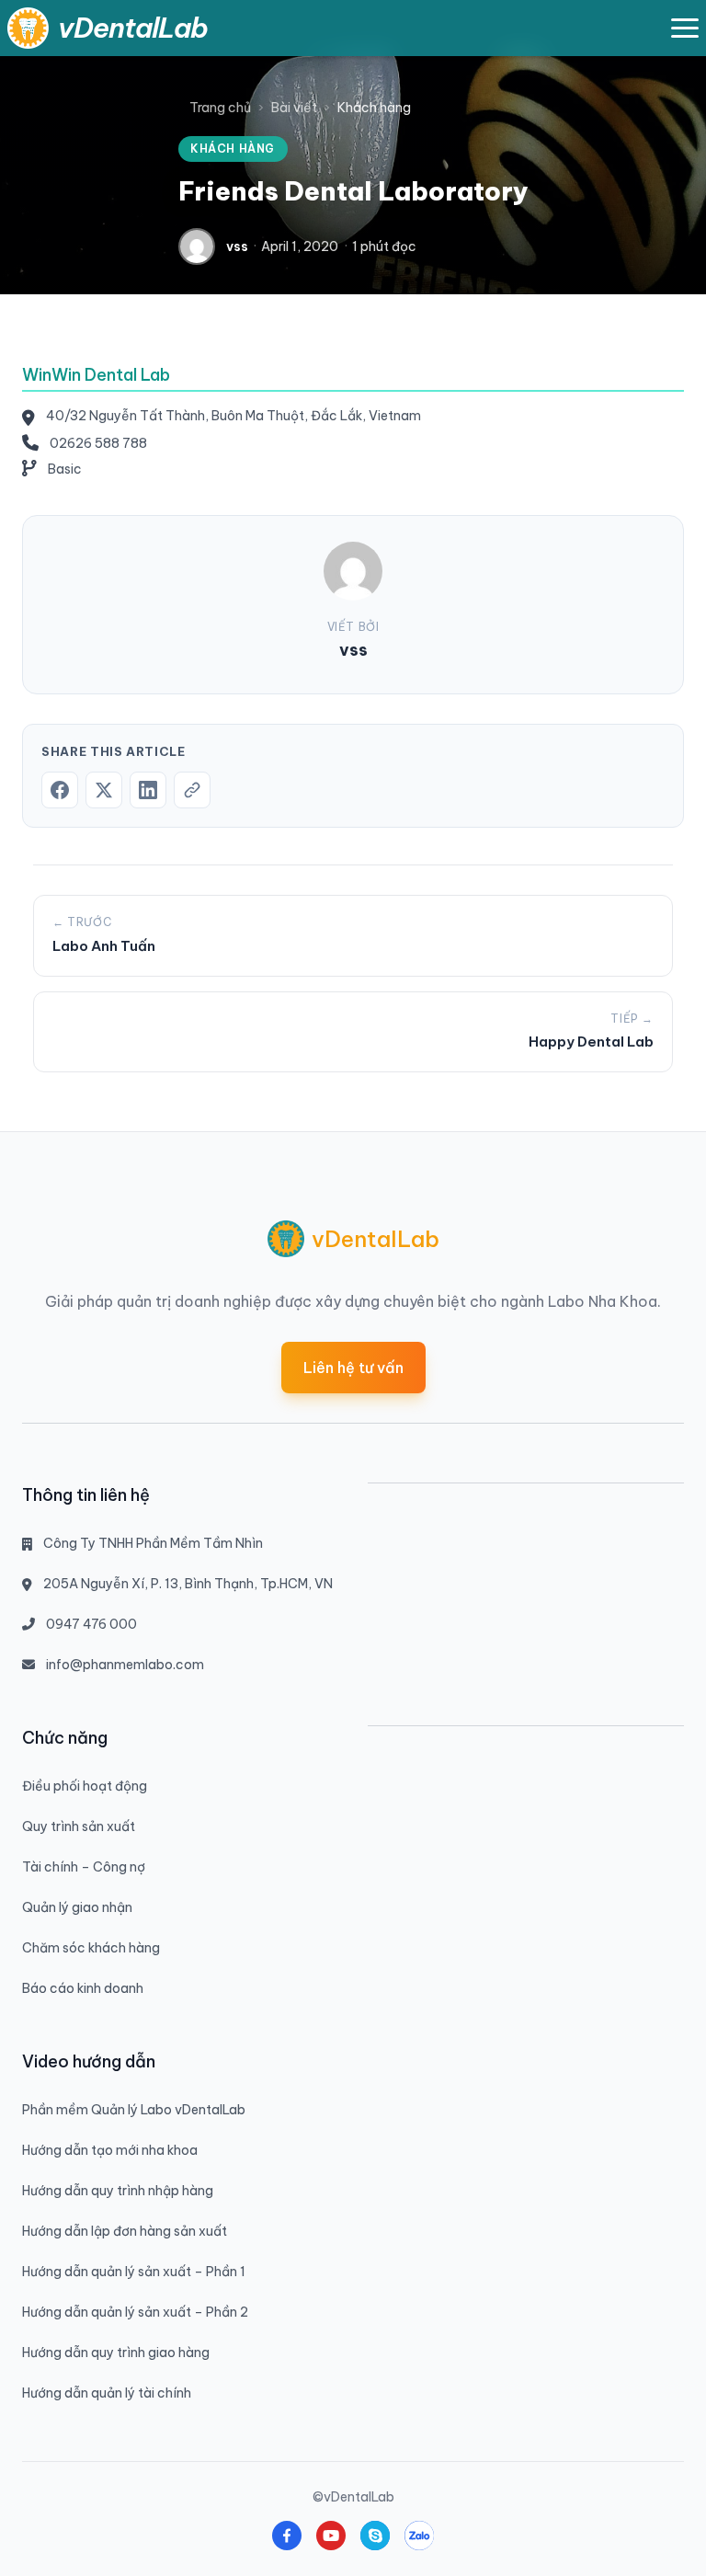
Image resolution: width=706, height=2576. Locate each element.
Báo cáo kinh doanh (83, 1988)
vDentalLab (133, 28)
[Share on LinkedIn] (148, 790)
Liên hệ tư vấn (353, 1368)
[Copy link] (192, 790)
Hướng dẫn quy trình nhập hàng (118, 2191)
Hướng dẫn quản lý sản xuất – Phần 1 (134, 2272)
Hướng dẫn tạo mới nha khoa (110, 2150)
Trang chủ (220, 108)
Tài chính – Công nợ (84, 1867)
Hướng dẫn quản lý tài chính (107, 2393)
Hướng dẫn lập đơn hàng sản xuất (125, 2231)
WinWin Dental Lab (96, 375)
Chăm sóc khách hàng (91, 1948)
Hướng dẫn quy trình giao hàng (116, 2353)
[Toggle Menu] (685, 28)
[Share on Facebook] (60, 790)
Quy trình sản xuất (79, 1826)
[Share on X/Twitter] (104, 790)
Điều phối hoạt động (85, 1786)
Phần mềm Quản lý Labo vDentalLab (134, 2110)
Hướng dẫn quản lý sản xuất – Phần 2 (135, 2312)
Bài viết (294, 108)
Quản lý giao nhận (77, 1907)
